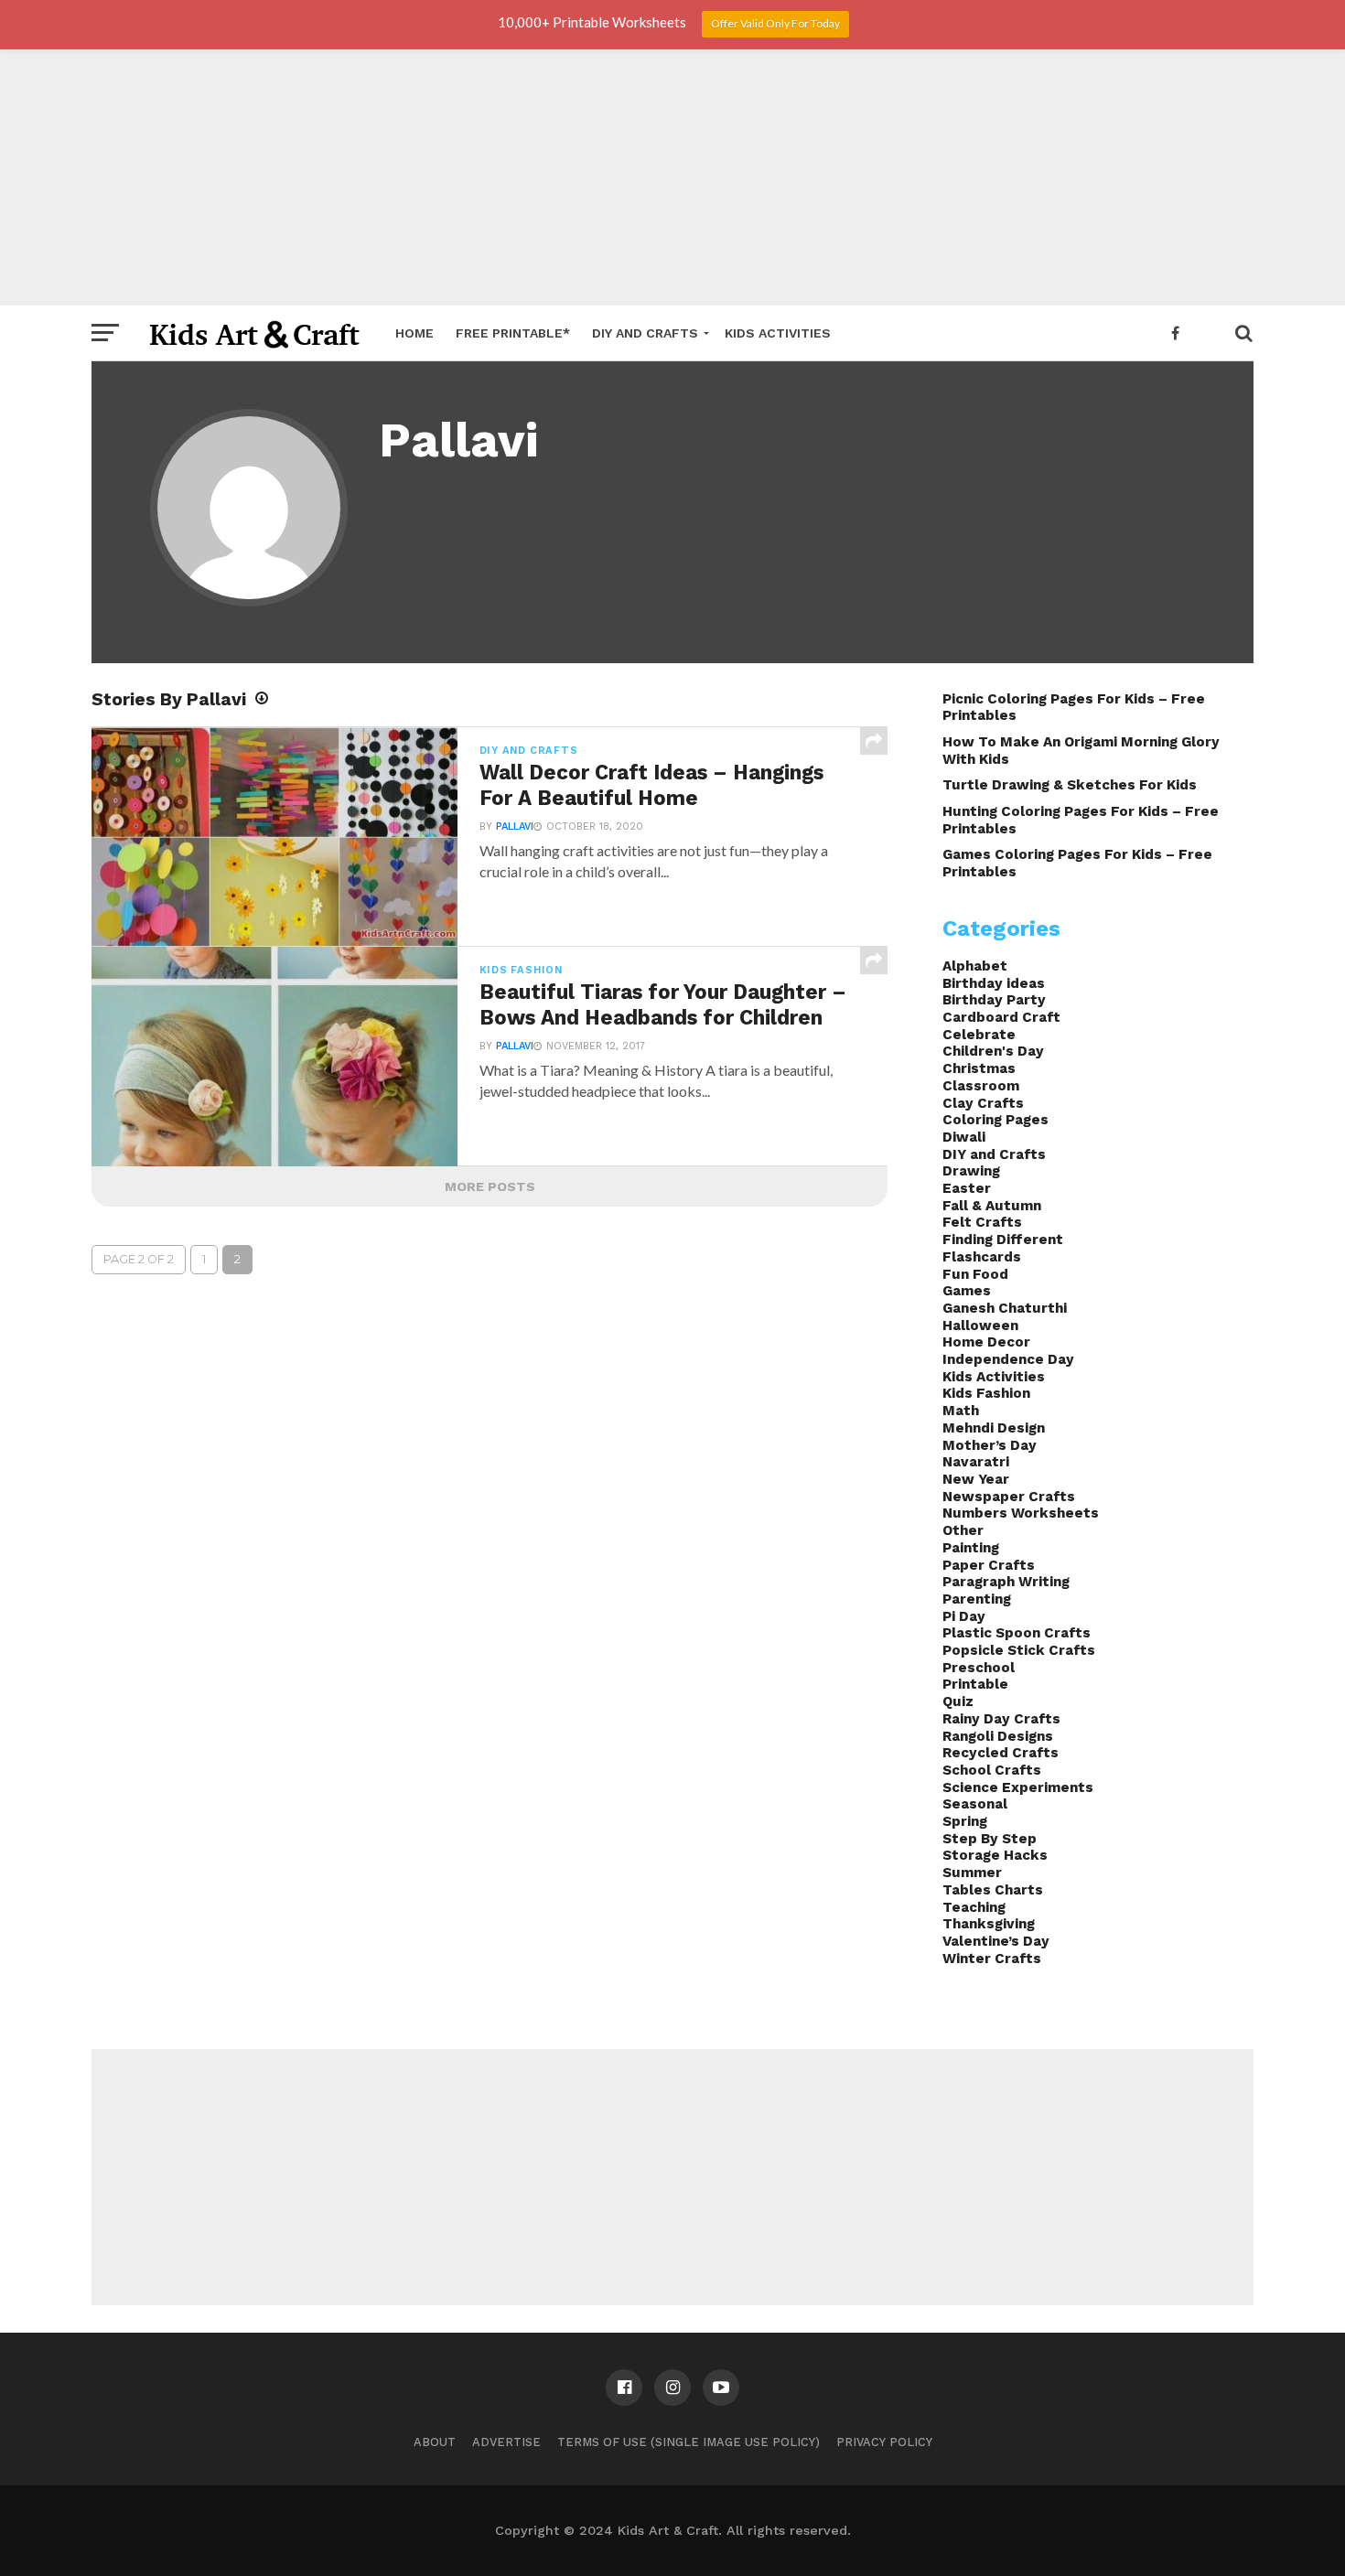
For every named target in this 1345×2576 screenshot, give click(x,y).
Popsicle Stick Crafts (1019, 1650)
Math (961, 1411)
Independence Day (1008, 1359)
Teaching (974, 1907)
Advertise (506, 2442)
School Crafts (992, 1770)
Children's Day (993, 1051)
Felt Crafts (982, 1222)
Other (963, 1530)
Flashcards (982, 1257)
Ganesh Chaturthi (1005, 1308)
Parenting (977, 1599)
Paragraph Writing (1006, 1582)
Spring (965, 1821)
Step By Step (990, 1839)
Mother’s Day (990, 1445)
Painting (971, 1548)
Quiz (958, 1701)
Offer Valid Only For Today (775, 23)
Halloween (980, 1326)
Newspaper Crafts (1009, 1497)
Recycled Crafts (1001, 1753)
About (435, 2442)
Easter (967, 1188)
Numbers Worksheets (1021, 1513)
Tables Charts (993, 1890)
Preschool (979, 1668)
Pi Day (964, 1616)
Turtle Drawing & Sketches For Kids (1070, 785)
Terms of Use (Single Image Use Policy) (689, 2442)
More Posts (490, 1186)
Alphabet (975, 966)
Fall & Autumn (992, 1206)
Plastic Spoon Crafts (1017, 1633)
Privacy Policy (884, 2442)
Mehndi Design (994, 1428)
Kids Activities (778, 333)
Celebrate (979, 1035)
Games (967, 1291)
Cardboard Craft (1001, 1017)
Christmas (979, 1068)
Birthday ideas (994, 983)
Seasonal (975, 1804)
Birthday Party (994, 1000)
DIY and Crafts (645, 333)
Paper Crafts (989, 1565)
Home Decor (986, 1342)
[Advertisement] (672, 177)
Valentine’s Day (996, 1941)
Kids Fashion (986, 1393)
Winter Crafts (992, 1959)
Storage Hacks (995, 1855)
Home (414, 333)
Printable (975, 1684)
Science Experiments (1018, 1787)
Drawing (971, 1171)
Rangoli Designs (998, 1736)
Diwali (964, 1137)
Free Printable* (513, 333)
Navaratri (976, 1462)
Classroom (981, 1086)
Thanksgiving (989, 1924)
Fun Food (975, 1274)
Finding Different (1003, 1240)
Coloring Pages (995, 1120)
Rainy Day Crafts (1001, 1719)
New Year (976, 1479)
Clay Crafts (983, 1103)
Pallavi (515, 826)
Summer (972, 1873)
